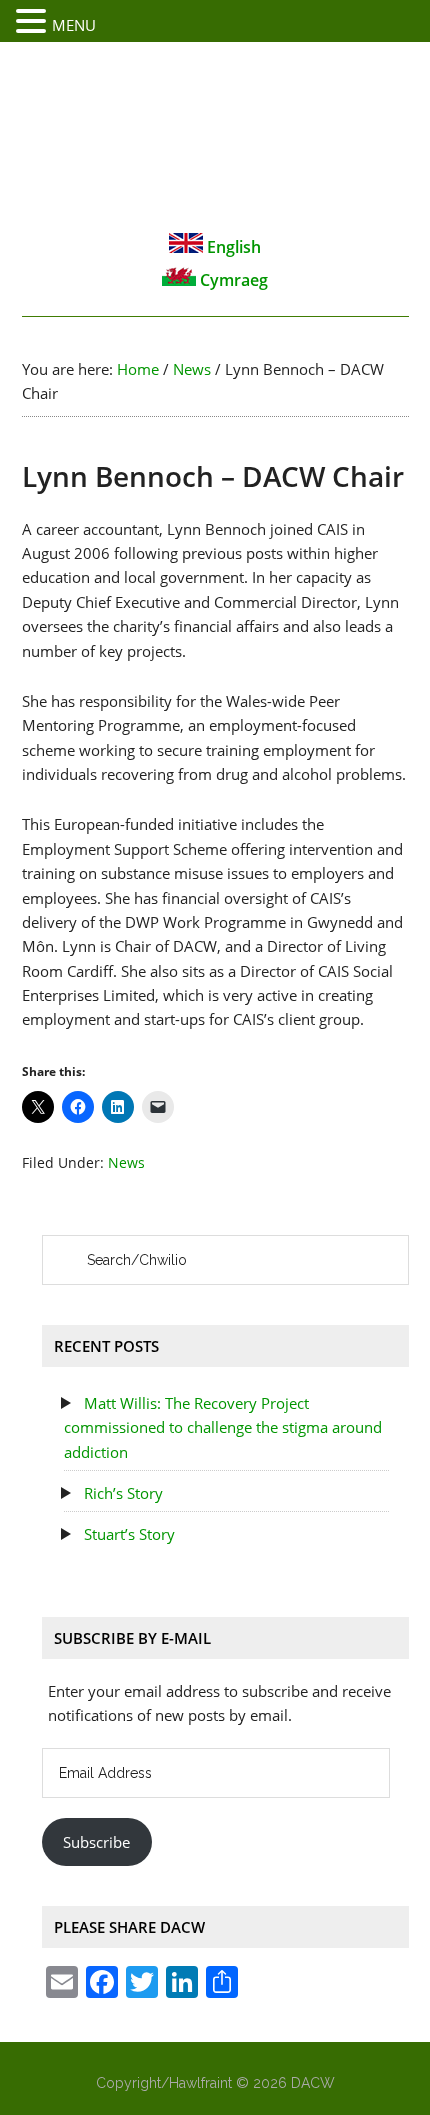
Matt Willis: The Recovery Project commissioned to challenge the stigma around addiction (223, 1427)
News (126, 1162)
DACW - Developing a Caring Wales (215, 136)
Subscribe (96, 1842)
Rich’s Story (123, 1493)
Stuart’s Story (129, 1534)
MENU (74, 25)
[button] (34, 22)
